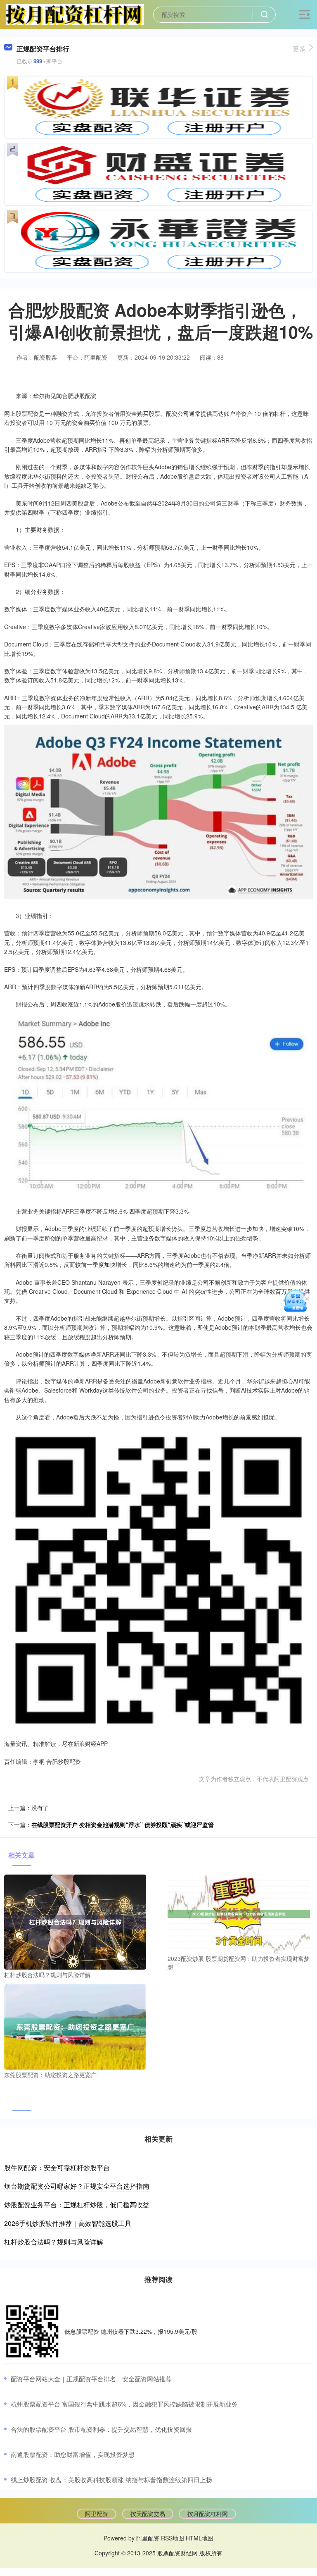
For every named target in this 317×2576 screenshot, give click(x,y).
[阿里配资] (75, 14)
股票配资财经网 (177, 2553)
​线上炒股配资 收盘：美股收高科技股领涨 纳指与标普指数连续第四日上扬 (111, 2479)
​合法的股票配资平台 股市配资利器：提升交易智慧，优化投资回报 (101, 2429)
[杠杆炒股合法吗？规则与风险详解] (75, 1921)
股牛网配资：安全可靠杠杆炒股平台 (57, 2167)
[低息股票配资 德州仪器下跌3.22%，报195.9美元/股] (32, 2331)
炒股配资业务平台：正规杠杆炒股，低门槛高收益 (77, 2205)
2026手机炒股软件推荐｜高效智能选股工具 (68, 2223)
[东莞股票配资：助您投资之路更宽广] (75, 2026)
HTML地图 (200, 2538)
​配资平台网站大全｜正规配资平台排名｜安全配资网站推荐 (91, 2379)
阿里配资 (97, 2514)
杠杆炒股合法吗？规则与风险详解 (54, 2242)
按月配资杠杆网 (208, 2514)
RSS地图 (173, 2538)
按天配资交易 (148, 2514)
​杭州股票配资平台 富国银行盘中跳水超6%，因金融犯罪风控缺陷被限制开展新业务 (124, 2404)
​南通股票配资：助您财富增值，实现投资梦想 (73, 2454)
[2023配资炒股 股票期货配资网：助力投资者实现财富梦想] (239, 1913)
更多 (299, 49)
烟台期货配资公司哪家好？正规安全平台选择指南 (77, 2186)
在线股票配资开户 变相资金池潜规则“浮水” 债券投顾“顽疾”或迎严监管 (123, 1825)
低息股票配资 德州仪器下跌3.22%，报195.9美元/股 (131, 2331)
